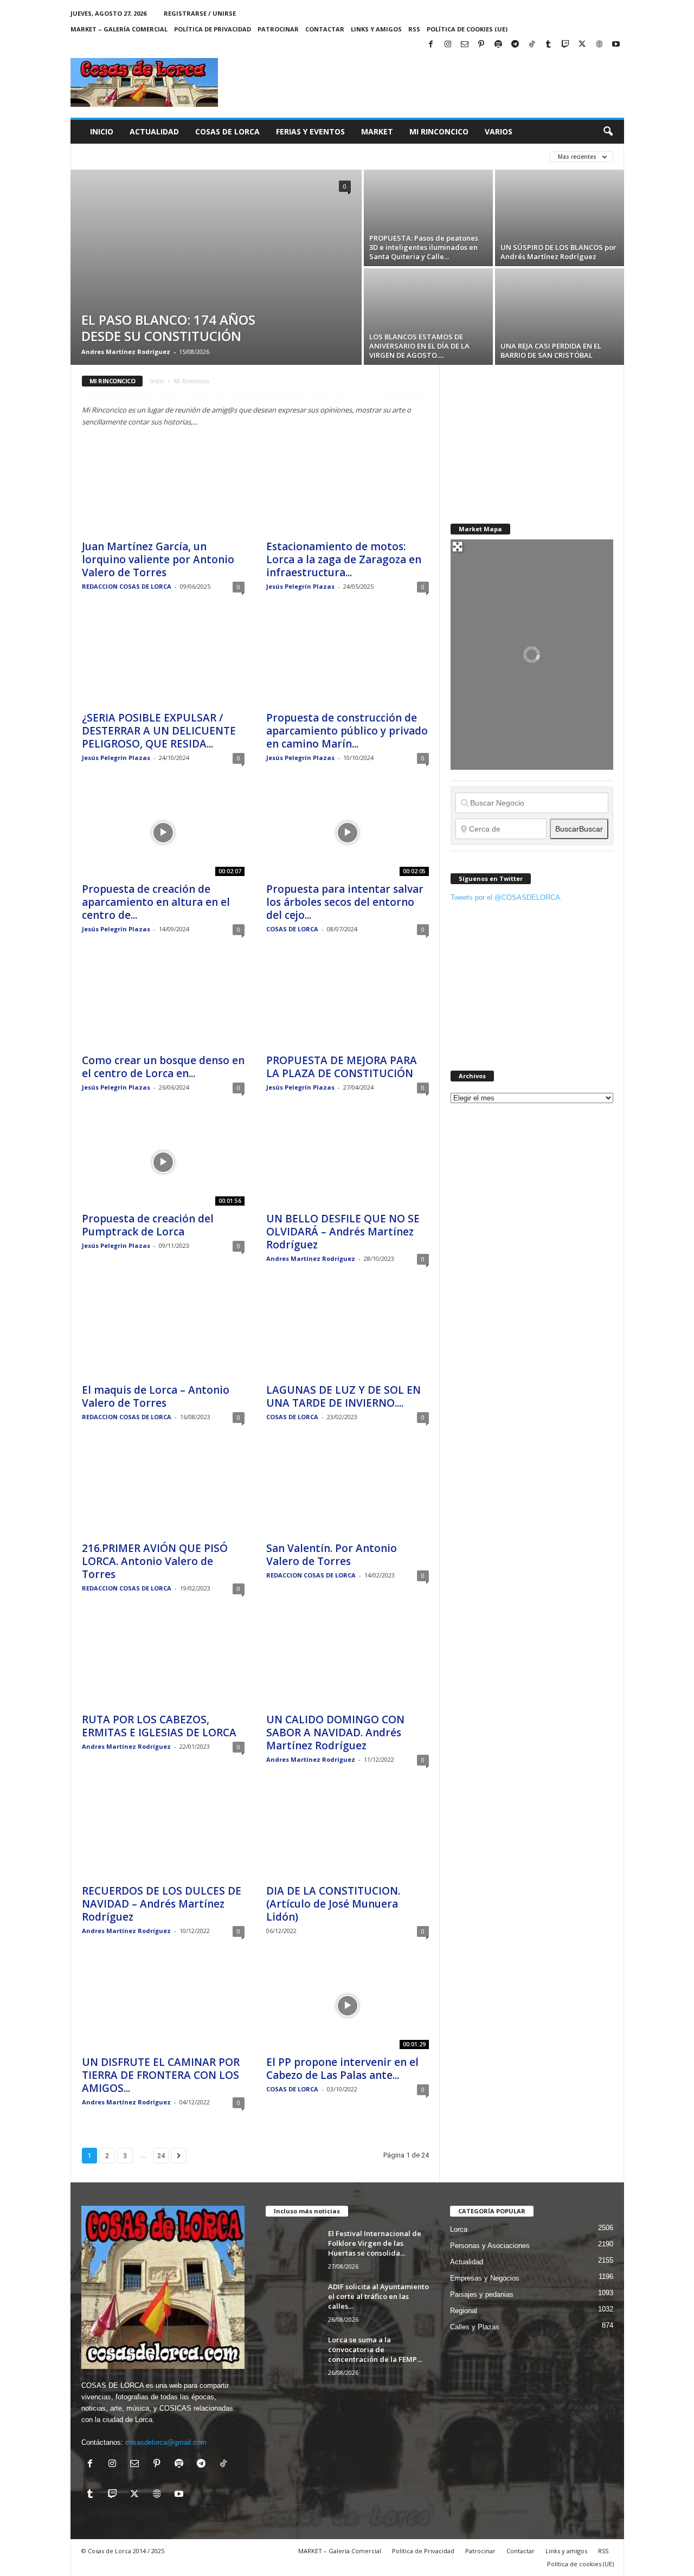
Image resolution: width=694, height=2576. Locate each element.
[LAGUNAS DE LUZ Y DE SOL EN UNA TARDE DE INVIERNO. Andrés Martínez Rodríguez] (348, 1334)
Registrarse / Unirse (200, 13)
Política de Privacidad (213, 29)
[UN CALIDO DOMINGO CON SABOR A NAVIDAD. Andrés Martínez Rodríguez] (348, 1663)
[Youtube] (616, 45)
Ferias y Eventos (310, 131)
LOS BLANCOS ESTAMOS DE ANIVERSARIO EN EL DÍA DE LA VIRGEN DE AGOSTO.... (419, 346)
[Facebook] (431, 45)
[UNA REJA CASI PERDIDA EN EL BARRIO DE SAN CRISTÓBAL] (560, 317)
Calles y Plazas (475, 2327)
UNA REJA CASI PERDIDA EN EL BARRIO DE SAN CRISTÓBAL (551, 350)
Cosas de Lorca (227, 131)
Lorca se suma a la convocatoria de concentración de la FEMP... (375, 2349)
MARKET (377, 131)
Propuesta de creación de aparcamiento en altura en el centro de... (156, 902)
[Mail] (465, 45)
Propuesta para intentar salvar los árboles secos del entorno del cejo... (345, 902)
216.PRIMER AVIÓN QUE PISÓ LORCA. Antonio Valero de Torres (155, 1561)
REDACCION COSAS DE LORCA (127, 586)
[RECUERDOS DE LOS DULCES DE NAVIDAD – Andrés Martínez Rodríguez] (163, 1834)
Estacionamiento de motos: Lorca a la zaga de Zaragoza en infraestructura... (344, 559)
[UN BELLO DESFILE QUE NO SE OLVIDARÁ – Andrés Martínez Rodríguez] (348, 1162)
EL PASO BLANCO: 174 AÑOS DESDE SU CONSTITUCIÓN (168, 328)
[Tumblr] (549, 45)
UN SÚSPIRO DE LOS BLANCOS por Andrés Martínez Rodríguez (558, 252)
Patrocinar (278, 29)
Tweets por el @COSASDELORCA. (506, 897)
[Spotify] (498, 45)
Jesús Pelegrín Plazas (300, 586)
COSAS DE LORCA (292, 929)
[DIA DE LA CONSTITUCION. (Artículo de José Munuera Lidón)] (348, 1834)
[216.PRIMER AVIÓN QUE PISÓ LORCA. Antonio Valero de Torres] (163, 1492)
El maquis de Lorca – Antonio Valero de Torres (156, 1396)
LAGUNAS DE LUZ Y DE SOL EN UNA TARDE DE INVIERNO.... (343, 1396)
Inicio (102, 131)
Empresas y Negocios (485, 2278)
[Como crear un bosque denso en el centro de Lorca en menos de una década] (163, 1004)
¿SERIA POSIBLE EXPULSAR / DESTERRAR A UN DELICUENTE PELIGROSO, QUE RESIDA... (159, 731)
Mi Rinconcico (439, 131)
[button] (608, 132)
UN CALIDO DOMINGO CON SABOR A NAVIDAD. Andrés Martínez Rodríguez (335, 1733)
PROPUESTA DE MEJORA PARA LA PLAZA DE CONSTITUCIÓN (342, 1067)
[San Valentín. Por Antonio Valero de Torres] (348, 1492)
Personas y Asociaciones (490, 2246)
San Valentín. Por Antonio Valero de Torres (332, 1555)
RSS (414, 29)
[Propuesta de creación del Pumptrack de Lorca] (163, 1162)
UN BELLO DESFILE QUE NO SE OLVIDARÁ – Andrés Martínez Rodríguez (343, 1232)
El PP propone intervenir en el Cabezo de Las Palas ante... (342, 2069)
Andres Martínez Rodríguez (126, 352)
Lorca (459, 2229)
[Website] (599, 45)
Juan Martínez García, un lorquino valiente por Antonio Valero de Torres (158, 559)
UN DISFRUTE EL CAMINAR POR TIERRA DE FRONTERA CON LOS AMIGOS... (161, 2075)
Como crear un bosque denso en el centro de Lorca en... (163, 1067)
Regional (464, 2311)
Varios (499, 131)
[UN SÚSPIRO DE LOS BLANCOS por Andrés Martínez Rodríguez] (560, 218)
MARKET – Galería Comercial (119, 29)
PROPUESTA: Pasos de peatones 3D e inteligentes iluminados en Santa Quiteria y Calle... (424, 247)
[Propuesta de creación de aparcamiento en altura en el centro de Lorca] (163, 833)
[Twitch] (566, 45)
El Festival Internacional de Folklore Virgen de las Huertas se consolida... (375, 2243)
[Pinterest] (481, 45)
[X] (582, 45)
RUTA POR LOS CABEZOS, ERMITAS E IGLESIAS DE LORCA (159, 1726)
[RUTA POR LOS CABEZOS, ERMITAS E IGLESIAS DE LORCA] (163, 1663)
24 (161, 2156)
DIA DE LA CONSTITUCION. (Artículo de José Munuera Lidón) (333, 1904)
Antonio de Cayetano (237, 156)
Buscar (579, 829)
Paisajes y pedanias (482, 2294)
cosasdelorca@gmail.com (166, 2442)
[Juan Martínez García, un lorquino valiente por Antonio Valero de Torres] (163, 490)
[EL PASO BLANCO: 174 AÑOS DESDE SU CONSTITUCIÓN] (216, 267)
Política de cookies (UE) (467, 29)
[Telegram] (515, 45)
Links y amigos (376, 29)
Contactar (325, 29)
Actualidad (154, 131)
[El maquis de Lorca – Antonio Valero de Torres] (163, 1334)
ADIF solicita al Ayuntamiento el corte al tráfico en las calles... (378, 2296)
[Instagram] (448, 45)
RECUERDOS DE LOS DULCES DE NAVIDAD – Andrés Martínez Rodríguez (162, 1904)
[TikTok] (532, 45)
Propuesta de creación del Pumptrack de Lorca (148, 1225)
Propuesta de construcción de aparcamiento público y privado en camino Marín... (347, 731)
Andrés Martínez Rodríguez (134, 156)
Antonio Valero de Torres (338, 156)
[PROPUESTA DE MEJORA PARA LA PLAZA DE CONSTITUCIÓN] (348, 1004)
